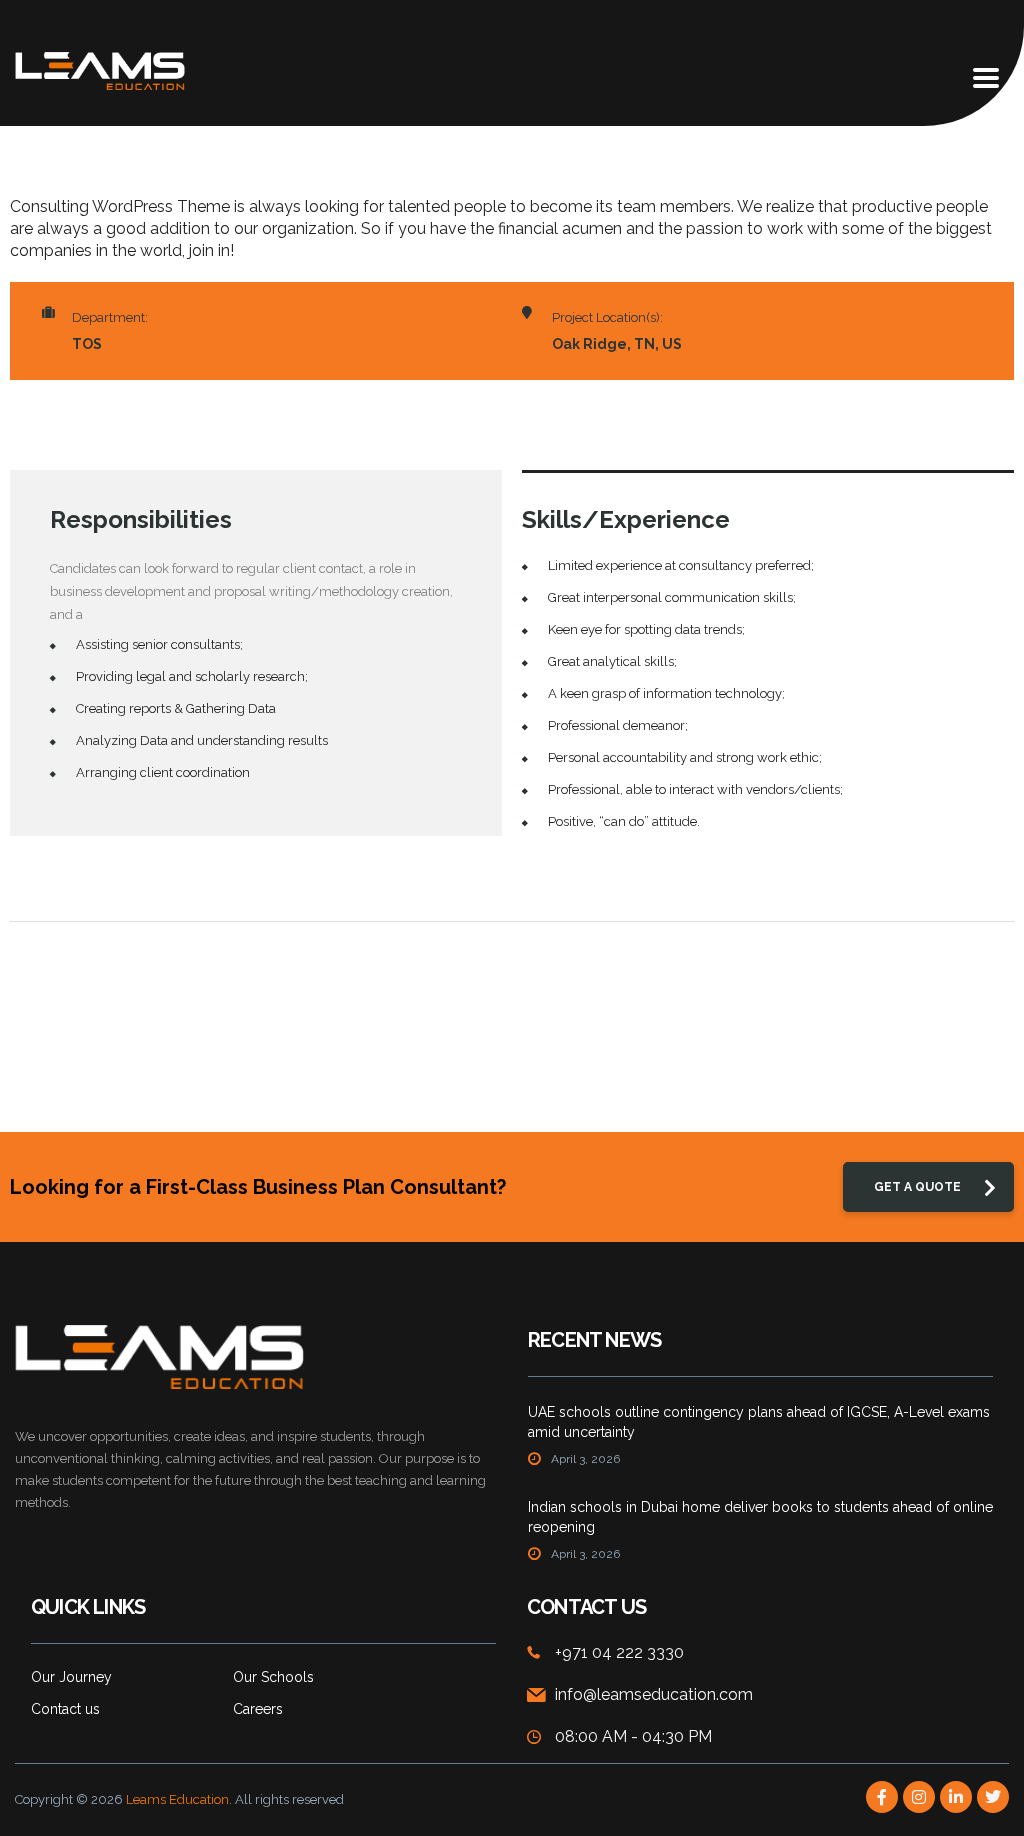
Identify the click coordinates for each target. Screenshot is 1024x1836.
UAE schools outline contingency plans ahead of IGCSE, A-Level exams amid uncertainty (759, 1422)
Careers (258, 1709)
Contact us (65, 1709)
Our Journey (71, 1677)
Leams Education (177, 1799)
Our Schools (273, 1677)
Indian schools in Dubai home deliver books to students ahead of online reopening (760, 1517)
